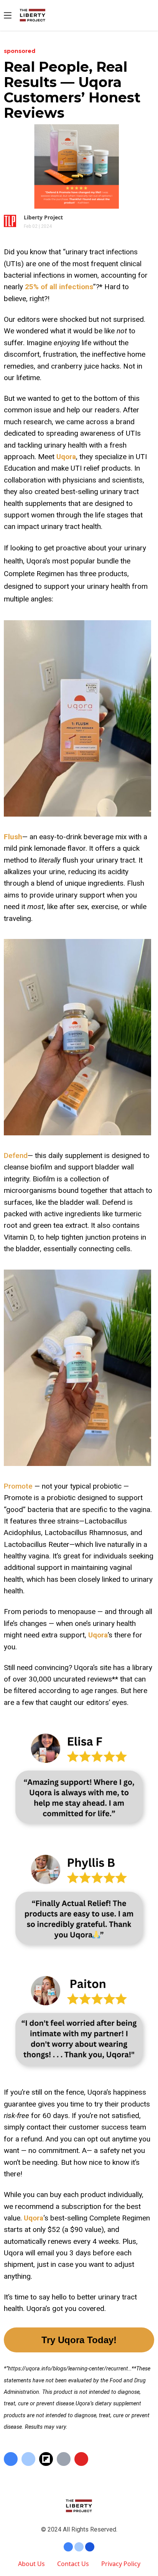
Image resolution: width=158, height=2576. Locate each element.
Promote (18, 1486)
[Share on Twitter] (28, 2459)
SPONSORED (20, 51)
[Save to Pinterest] (81, 2459)
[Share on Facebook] (11, 2459)
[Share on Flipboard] (46, 2459)
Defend (16, 1155)
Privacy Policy (121, 2564)
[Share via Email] (64, 2459)
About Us (31, 2564)
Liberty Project (43, 217)
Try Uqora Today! (79, 2340)
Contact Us (73, 2564)
